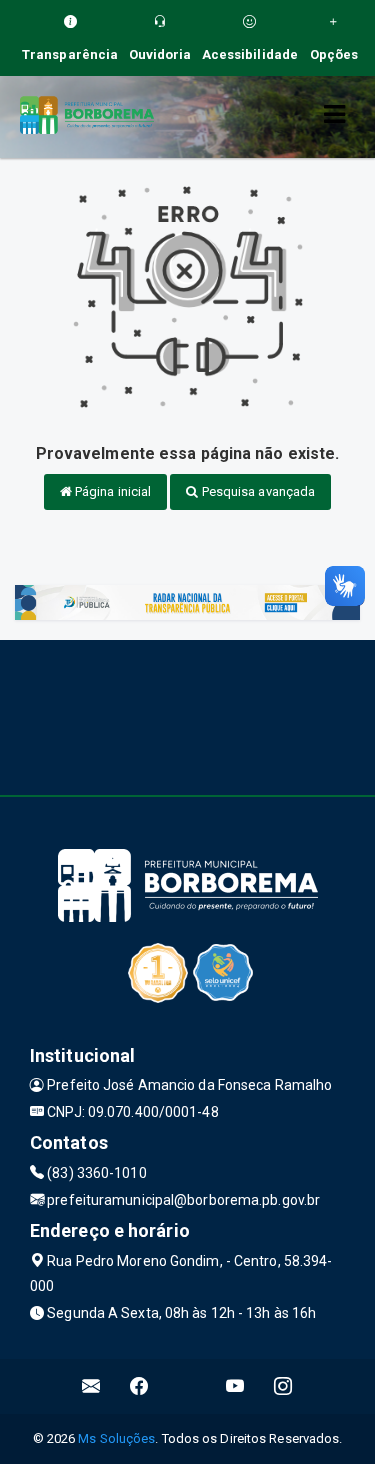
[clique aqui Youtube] (235, 1386)
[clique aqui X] (187, 1386)
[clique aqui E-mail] (91, 1386)
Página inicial (112, 491)
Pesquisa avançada (257, 491)
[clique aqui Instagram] (283, 1386)
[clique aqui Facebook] (139, 1386)
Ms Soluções (116, 1438)
